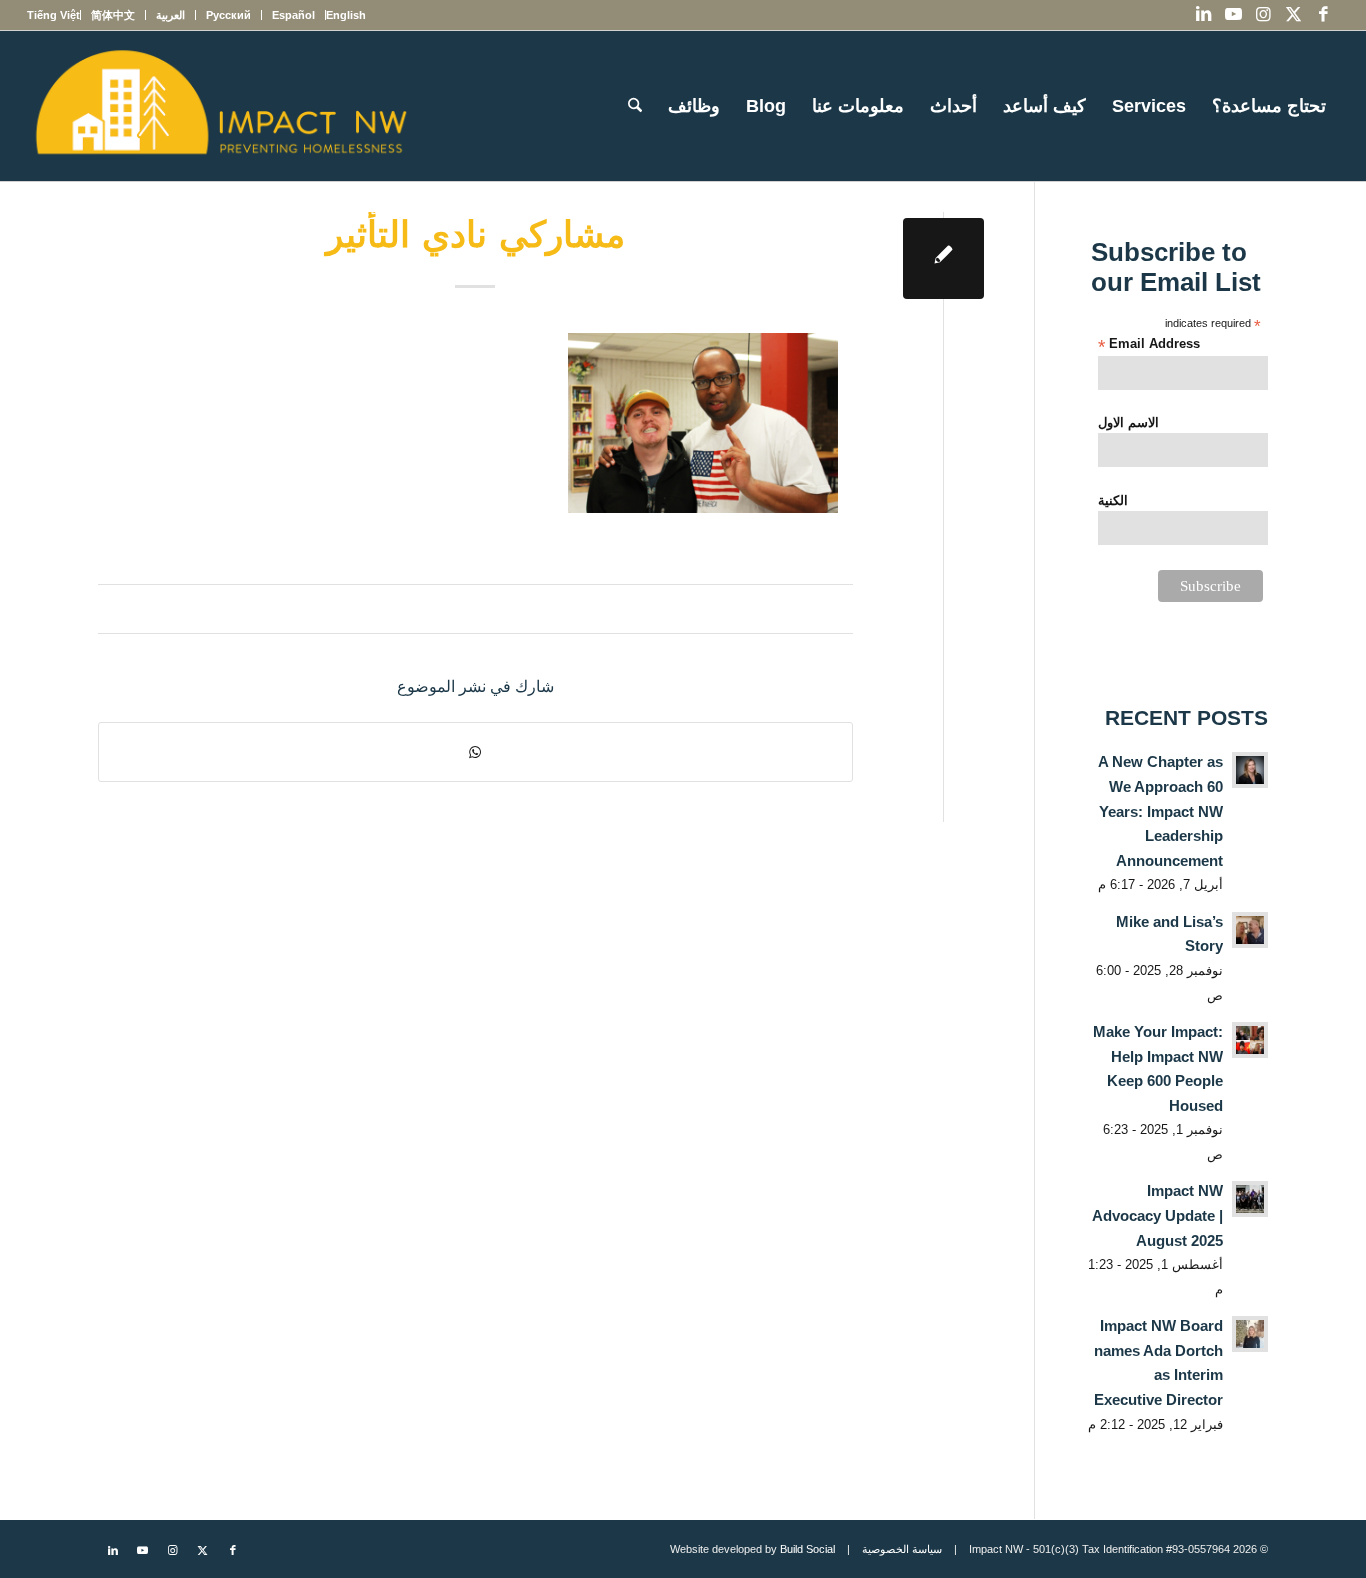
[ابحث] (635, 106)
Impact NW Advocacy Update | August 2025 (1157, 1215)
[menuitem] (345, 15)
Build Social (807, 1549)
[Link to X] (1294, 15)
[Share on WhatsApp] (475, 752)
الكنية (1113, 500)
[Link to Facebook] (1324, 15)
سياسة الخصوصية (902, 1549)
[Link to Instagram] (1264, 15)
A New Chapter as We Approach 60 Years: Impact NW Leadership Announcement (1160, 810)
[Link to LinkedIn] (1204, 15)
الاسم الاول (1128, 422)
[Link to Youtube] (1234, 15)
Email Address (1149, 344)
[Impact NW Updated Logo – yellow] (220, 106)
